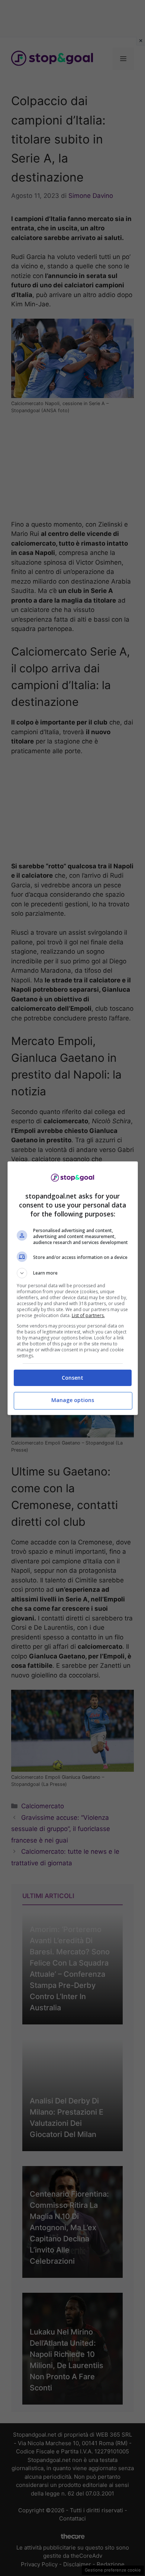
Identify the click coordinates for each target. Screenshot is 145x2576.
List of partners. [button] (88, 1315)
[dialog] (73, 1288)
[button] (73, 1273)
